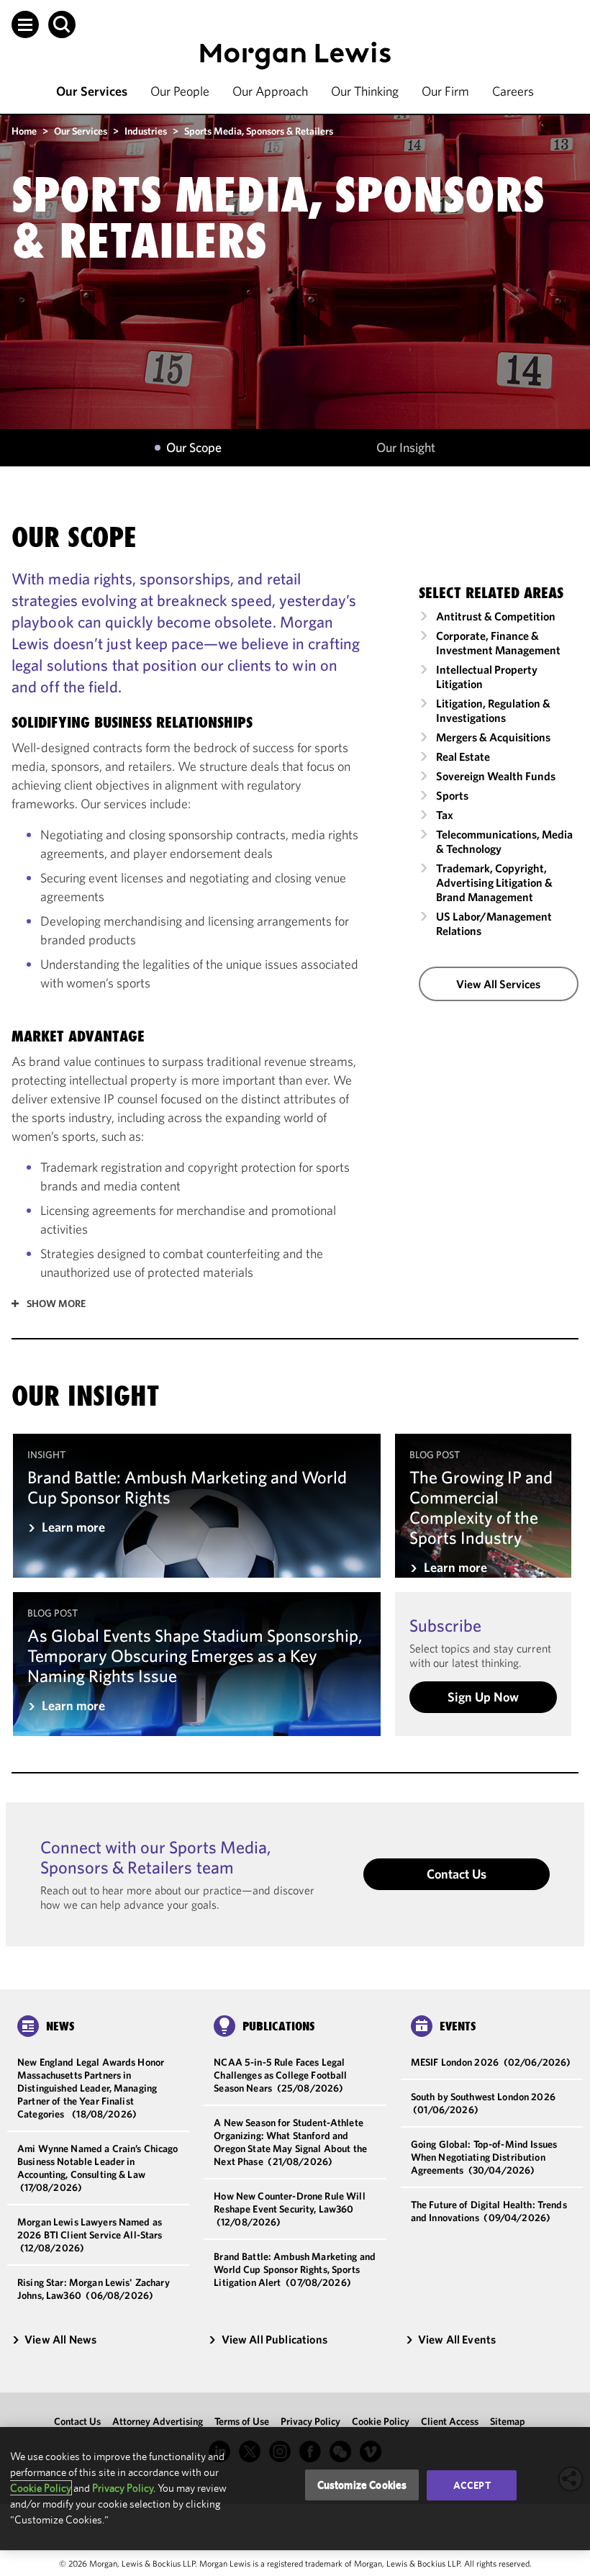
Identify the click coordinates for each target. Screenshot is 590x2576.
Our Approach (270, 91)
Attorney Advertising (158, 2421)
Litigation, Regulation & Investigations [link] (493, 710)
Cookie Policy (381, 2421)
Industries (146, 131)
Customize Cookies (362, 2485)
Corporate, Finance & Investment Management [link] (498, 643)
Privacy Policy (310, 2421)
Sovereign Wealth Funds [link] (496, 776)
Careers (513, 91)
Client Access (450, 2421)
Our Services (92, 91)
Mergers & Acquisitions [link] (493, 737)
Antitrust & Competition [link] (496, 616)
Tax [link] (445, 815)
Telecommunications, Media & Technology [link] (504, 841)
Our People (180, 91)
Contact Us (457, 1874)
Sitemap (508, 2421)
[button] (25, 24)
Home (24, 131)
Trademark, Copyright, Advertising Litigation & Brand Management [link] (494, 882)
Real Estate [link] (463, 756)
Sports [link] (452, 795)
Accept (472, 2485)
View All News (60, 2339)
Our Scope (194, 448)
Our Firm (445, 91)
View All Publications (274, 2339)
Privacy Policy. (124, 2488)
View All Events (457, 2339)
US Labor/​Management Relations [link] (494, 923)
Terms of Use (242, 2421)
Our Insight (406, 448)
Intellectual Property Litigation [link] (487, 677)
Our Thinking (365, 91)
